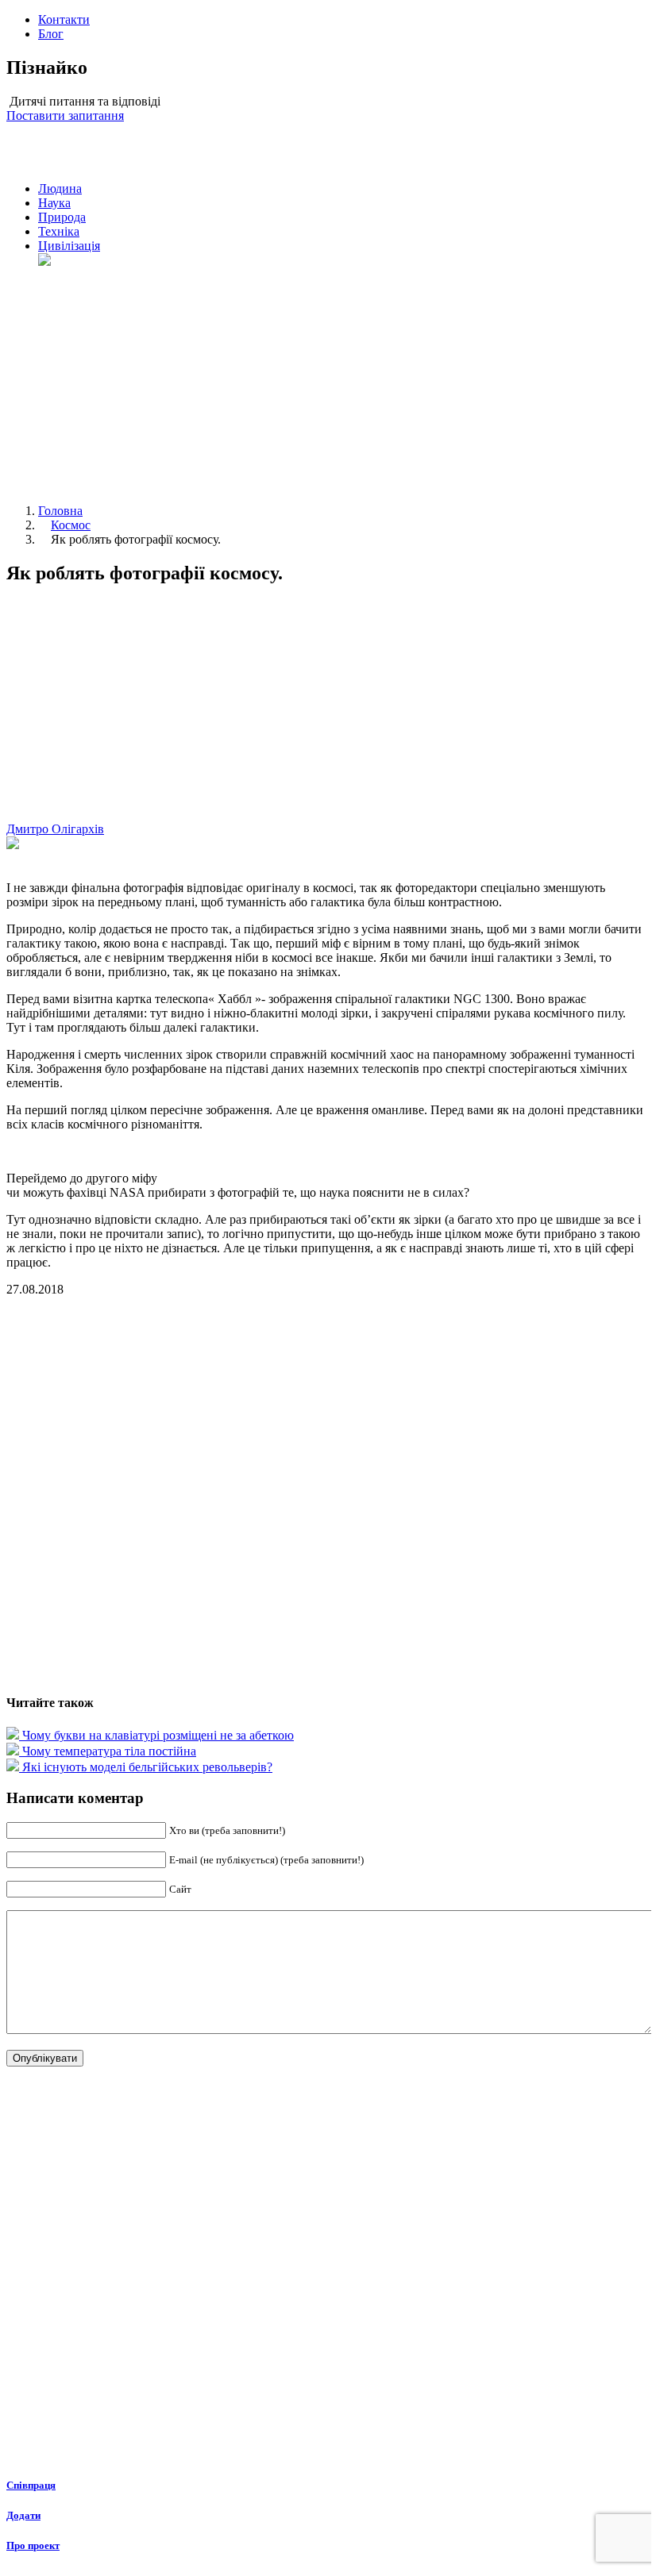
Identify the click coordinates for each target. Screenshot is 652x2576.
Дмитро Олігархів (55, 829)
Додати (23, 2515)
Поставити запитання (65, 115)
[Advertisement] (341, 380)
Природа (62, 217)
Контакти (64, 19)
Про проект (33, 2545)
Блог (51, 34)
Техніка (59, 231)
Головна (60, 511)
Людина (60, 188)
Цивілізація (69, 246)
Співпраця (31, 2485)
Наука (54, 203)
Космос (71, 525)
